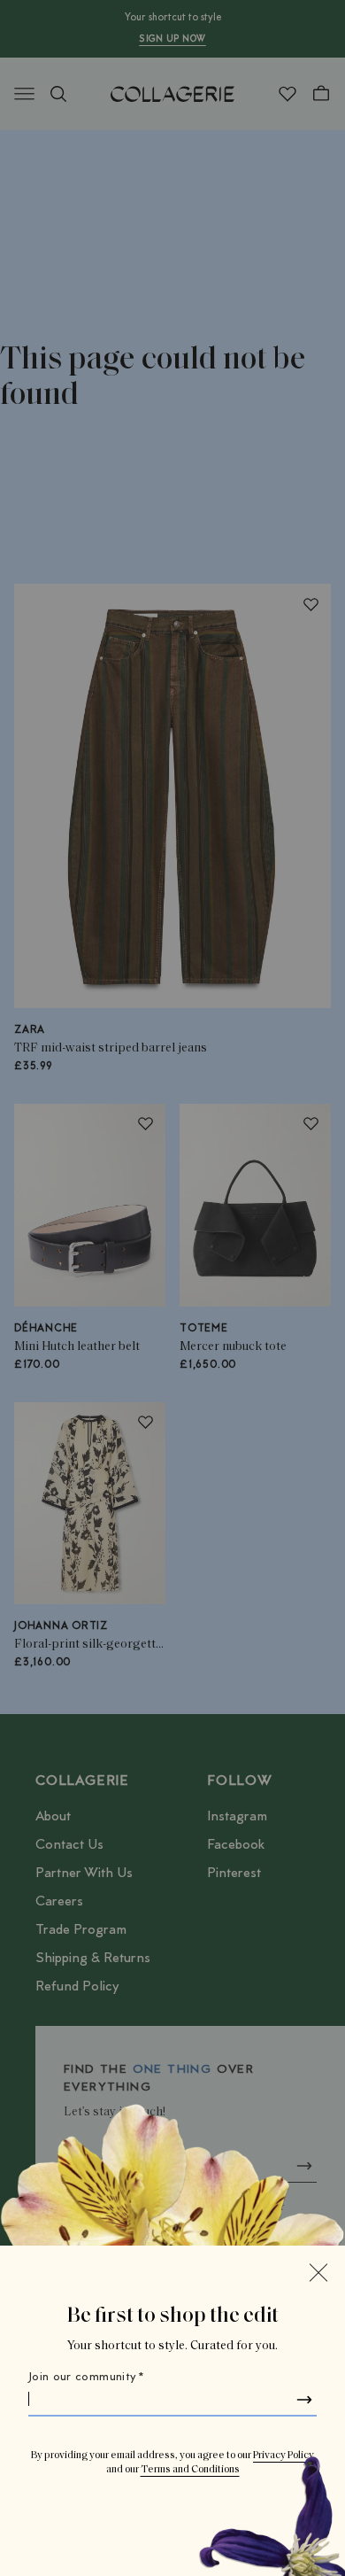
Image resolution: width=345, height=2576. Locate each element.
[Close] (318, 2272)
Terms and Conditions (190, 2470)
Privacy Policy (284, 2456)
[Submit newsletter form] (304, 2400)
